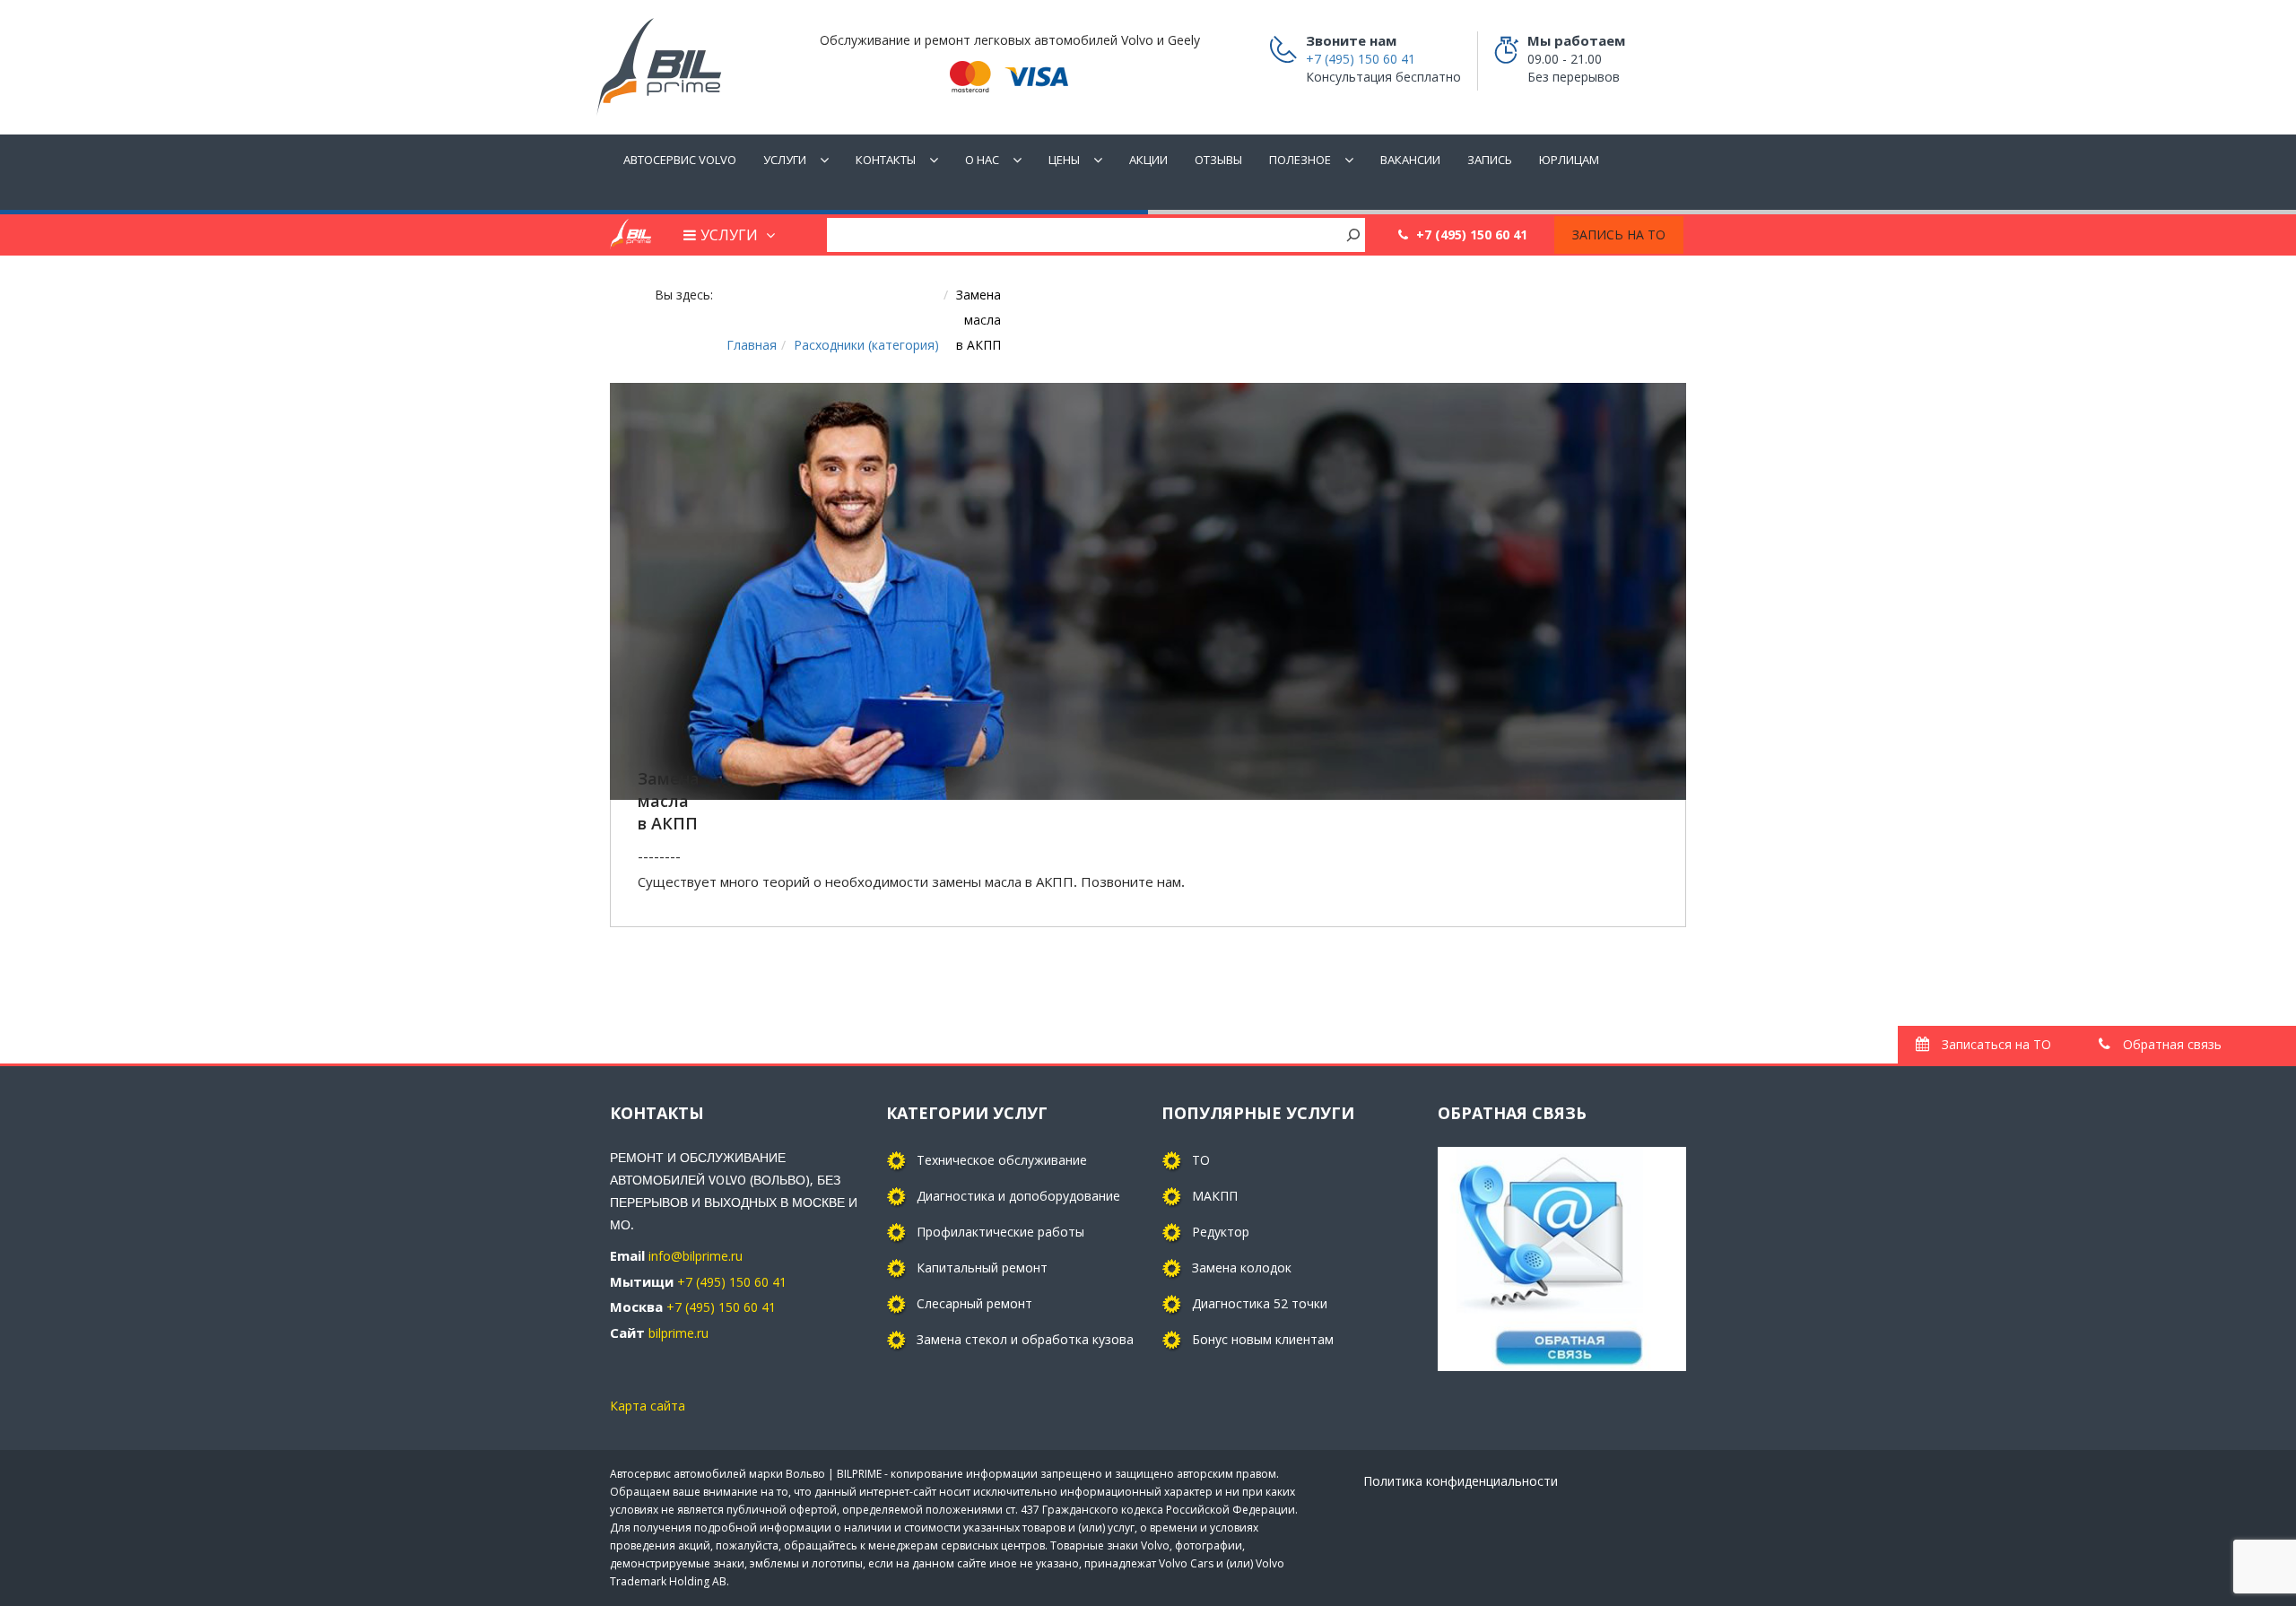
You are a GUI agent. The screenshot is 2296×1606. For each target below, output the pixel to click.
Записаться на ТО (1995, 1044)
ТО (1201, 1160)
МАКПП (1215, 1196)
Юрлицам (1569, 160)
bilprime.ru (678, 1333)
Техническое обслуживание (1002, 1160)
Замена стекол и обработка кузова (1025, 1339)
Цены (1064, 160)
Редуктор (1221, 1232)
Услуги (785, 160)
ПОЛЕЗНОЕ (1300, 160)
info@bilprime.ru (696, 1256)
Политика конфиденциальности (1461, 1481)
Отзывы (1218, 160)
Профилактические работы (1000, 1232)
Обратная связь (2170, 1044)
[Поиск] (1353, 234)
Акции (1148, 160)
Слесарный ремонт (974, 1303)
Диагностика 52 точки (1260, 1303)
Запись (1490, 160)
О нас (982, 160)
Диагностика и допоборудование (1018, 1196)
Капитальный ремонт (982, 1267)
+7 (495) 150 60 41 (1306, 643)
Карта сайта (648, 1406)
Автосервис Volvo (680, 160)
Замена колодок (1242, 1267)
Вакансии (1410, 160)
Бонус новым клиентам (1263, 1339)
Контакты (886, 160)
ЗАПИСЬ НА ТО (1619, 234)
